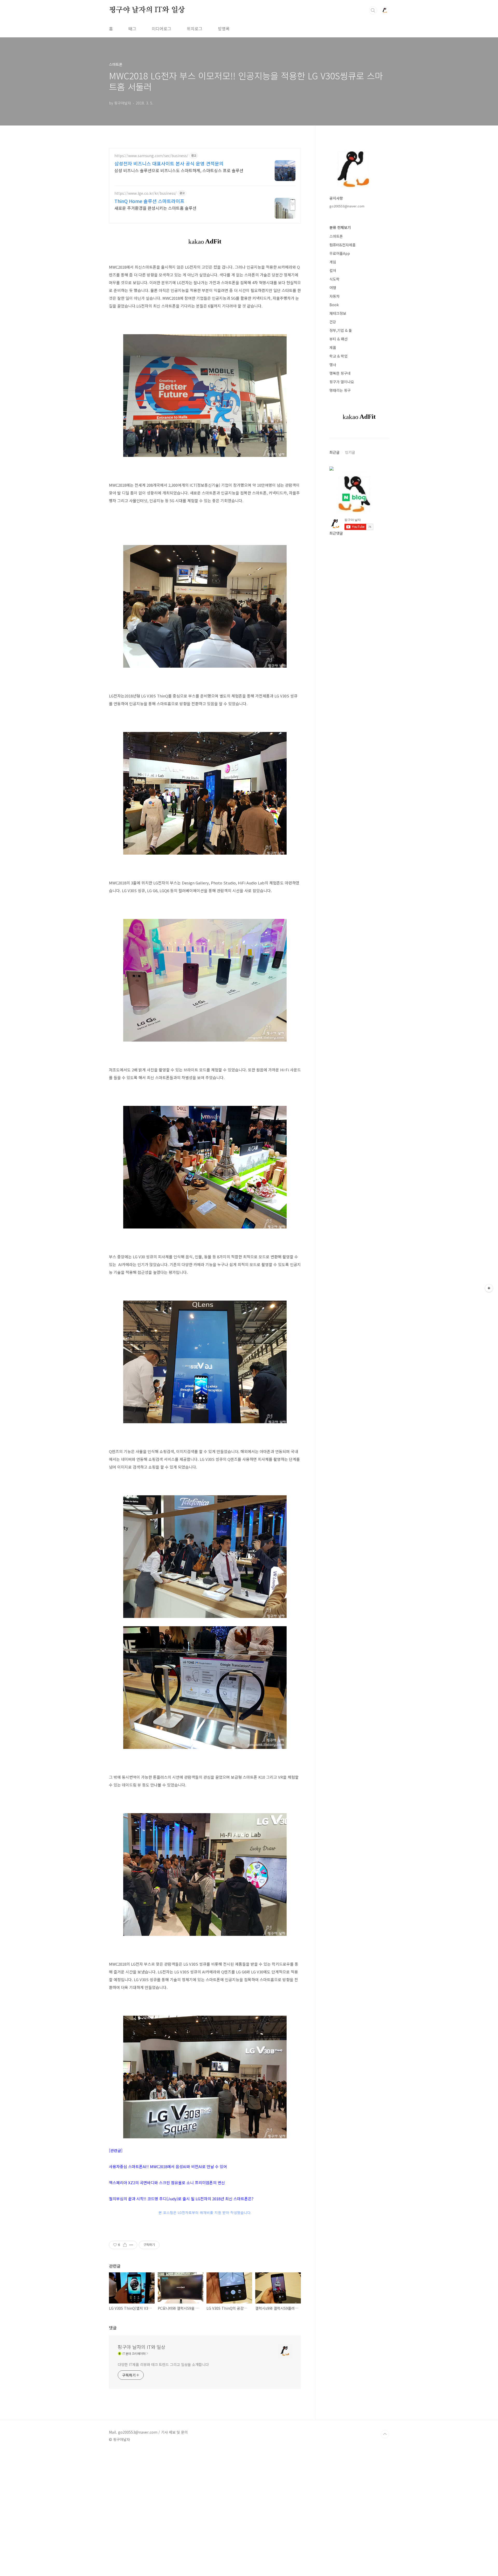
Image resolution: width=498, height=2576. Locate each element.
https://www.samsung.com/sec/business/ (151, 156)
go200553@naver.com (347, 206)
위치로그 (195, 29)
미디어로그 (161, 29)
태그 (132, 29)
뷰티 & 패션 (338, 339)
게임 (333, 262)
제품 (333, 347)
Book (334, 305)
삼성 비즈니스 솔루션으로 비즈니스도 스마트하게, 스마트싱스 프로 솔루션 (179, 170)
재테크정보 (338, 313)
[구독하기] (489, 1288)
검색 (373, 10)
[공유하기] (125, 2245)
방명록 (224, 29)
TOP (385, 2434)
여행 (333, 288)
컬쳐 (333, 270)
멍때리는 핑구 (340, 390)
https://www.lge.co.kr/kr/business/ (146, 193)
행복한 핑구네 (340, 373)
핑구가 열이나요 (342, 382)
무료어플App (340, 253)
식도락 (334, 279)
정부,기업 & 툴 (341, 330)
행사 (333, 365)
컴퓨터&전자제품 (343, 245)
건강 (333, 322)
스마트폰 (336, 236)
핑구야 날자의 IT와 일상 (147, 10)
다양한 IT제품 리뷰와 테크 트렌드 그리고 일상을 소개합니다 (163, 2364)
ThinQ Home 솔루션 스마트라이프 (149, 201)
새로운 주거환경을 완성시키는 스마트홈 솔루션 (155, 208)
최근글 (334, 452)
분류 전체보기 (340, 227)
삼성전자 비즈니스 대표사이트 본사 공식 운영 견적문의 (169, 163)
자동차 (334, 296)
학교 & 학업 (338, 356)
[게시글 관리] (131, 2245)
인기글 (350, 452)
